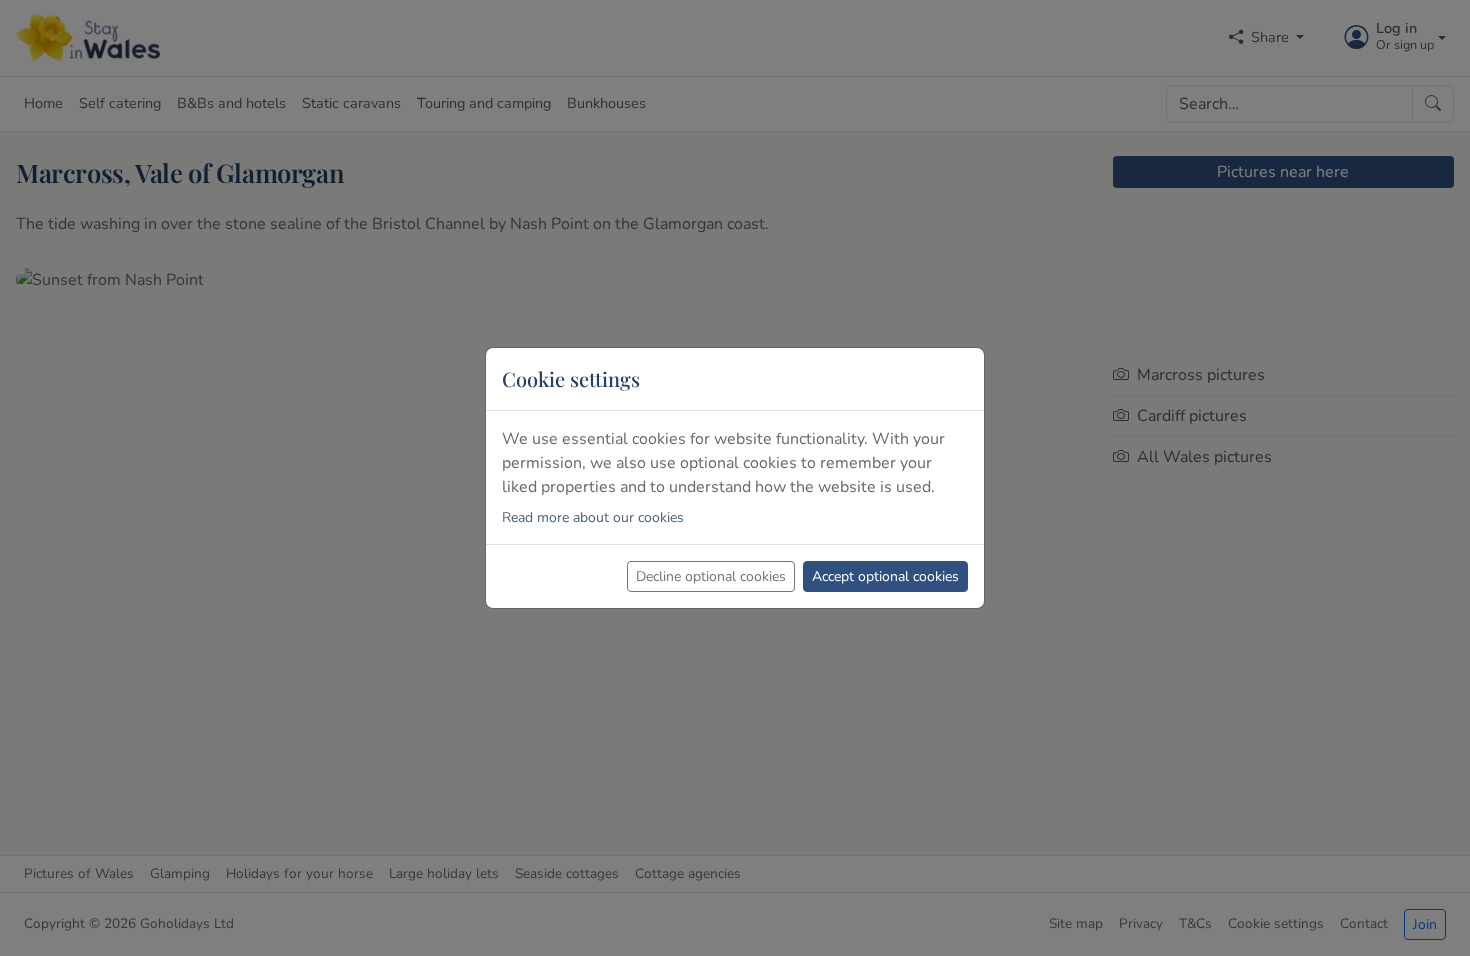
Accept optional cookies (885, 576)
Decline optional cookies (711, 576)
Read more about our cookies (593, 517)
